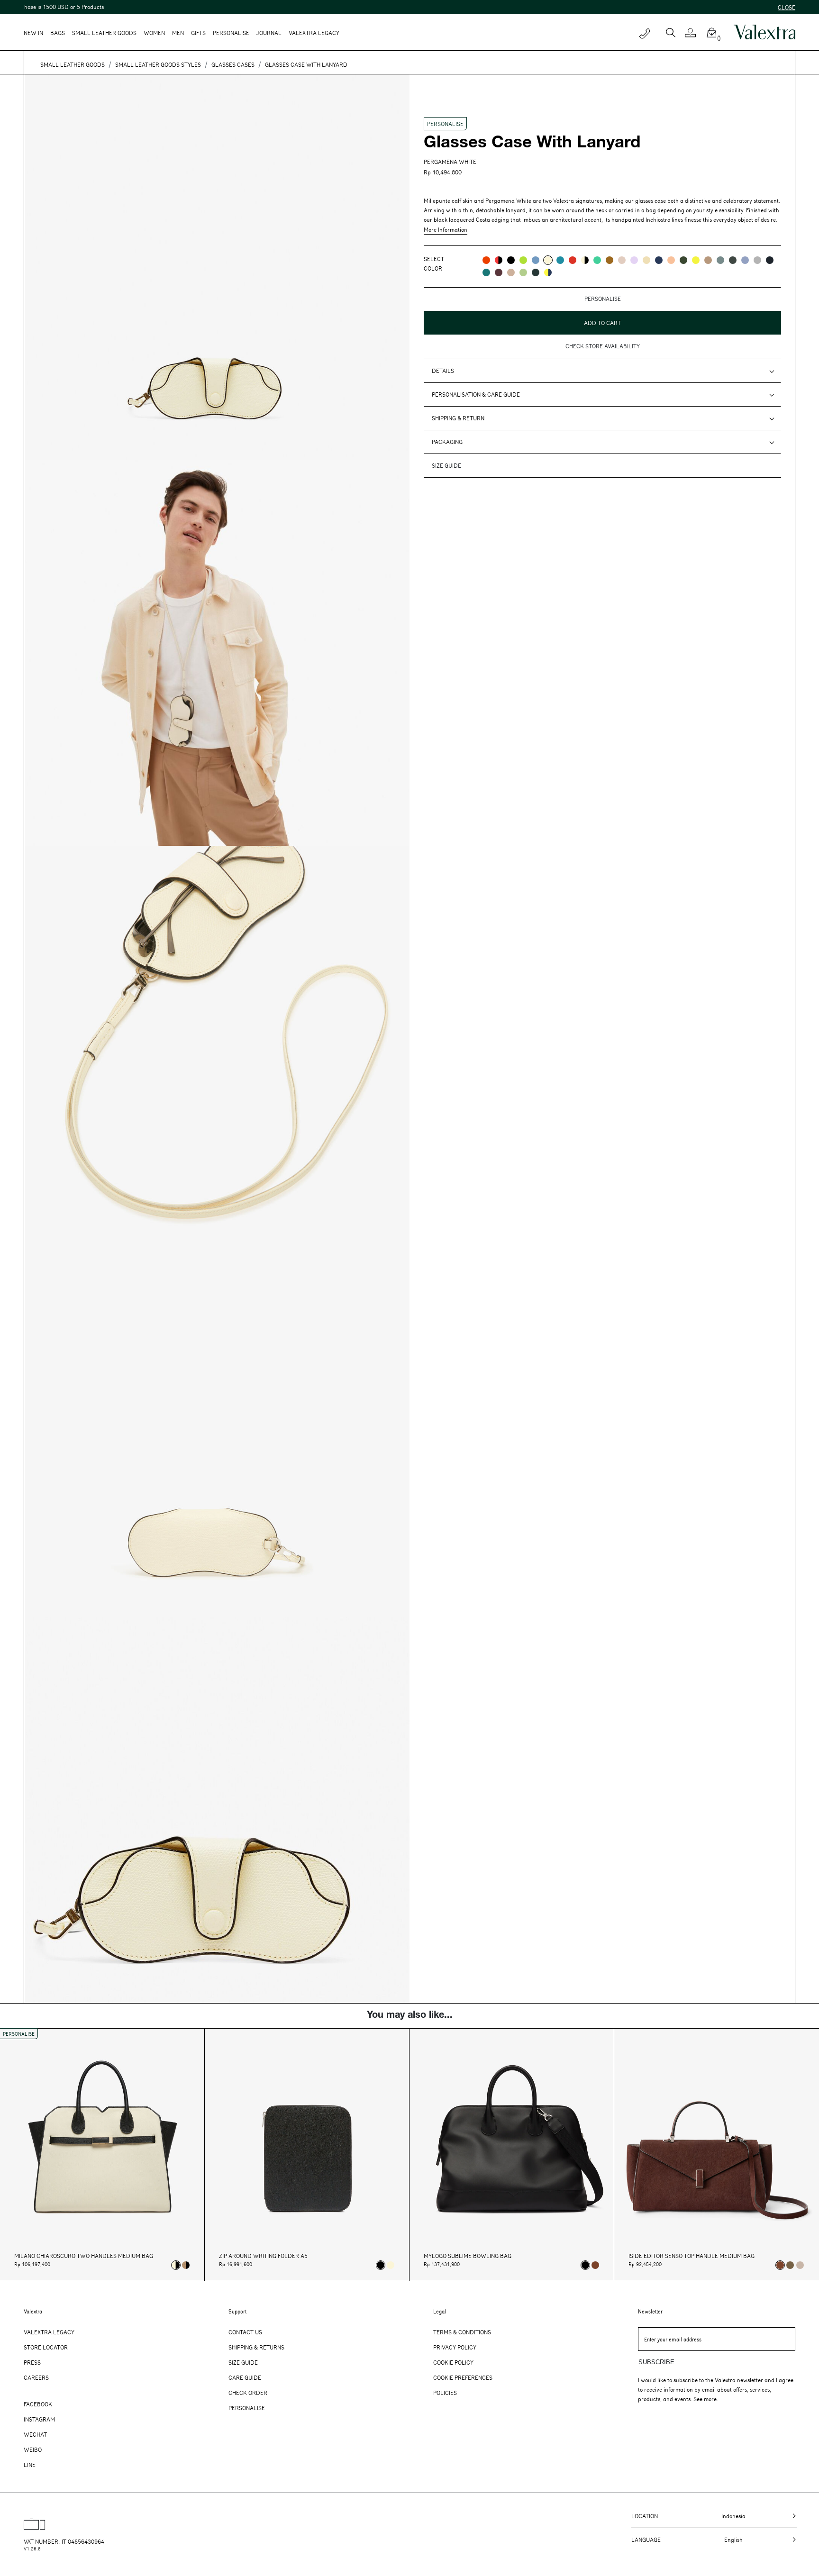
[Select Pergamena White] (391, 2265)
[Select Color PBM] (622, 260)
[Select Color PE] (634, 260)
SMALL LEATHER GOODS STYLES (158, 64)
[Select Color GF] (733, 260)
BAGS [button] (58, 33)
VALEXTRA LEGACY (314, 33)
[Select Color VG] (486, 272)
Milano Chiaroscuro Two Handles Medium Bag (84, 2256)
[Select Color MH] (610, 260)
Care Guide (245, 2377)
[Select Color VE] (523, 260)
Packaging (447, 442)
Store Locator (46, 2347)
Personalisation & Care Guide (476, 394)
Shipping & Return (458, 418)
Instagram (39, 2419)
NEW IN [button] (33, 33)
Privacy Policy (455, 2347)
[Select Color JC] (696, 260)
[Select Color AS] (671, 260)
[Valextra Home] (764, 32)
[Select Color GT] (757, 260)
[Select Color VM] (683, 260)
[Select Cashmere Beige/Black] (186, 2265)
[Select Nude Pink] (800, 2265)
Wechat (35, 2434)
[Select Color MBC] (708, 260)
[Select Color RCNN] (499, 260)
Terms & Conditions (462, 2332)
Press (32, 2362)
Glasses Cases (233, 64)
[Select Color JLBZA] (548, 272)
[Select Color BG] (720, 260)
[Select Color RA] (499, 272)
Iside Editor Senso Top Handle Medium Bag (692, 2256)
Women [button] (154, 33)
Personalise (231, 33)
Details (443, 371)
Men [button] (178, 33)
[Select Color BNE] (536, 260)
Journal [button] (269, 33)
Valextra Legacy (49, 2332)
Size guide (446, 465)
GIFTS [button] (198, 33)
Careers (36, 2377)
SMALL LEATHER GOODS (73, 64)
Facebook (38, 2404)
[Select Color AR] (486, 260)
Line (30, 2465)
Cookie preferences (463, 2377)
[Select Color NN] (511, 260)
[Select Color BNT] (770, 260)
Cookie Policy (453, 2362)
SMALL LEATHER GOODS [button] (104, 33)
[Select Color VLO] (523, 272)
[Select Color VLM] (597, 260)
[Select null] (790, 2265)
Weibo (33, 2449)
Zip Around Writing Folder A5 (263, 2256)
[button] (694, 33)
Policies (445, 2393)
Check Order (248, 2393)
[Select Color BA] (560, 260)
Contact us (245, 2332)
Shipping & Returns (256, 2347)
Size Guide (243, 2362)
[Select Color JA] (646, 260)
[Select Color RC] (573, 260)
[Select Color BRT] (745, 260)
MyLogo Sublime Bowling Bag (468, 2256)
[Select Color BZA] (659, 260)
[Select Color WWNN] (585, 260)
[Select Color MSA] (511, 272)
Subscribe (656, 2362)
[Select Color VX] (536, 272)
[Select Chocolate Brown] (595, 2265)
